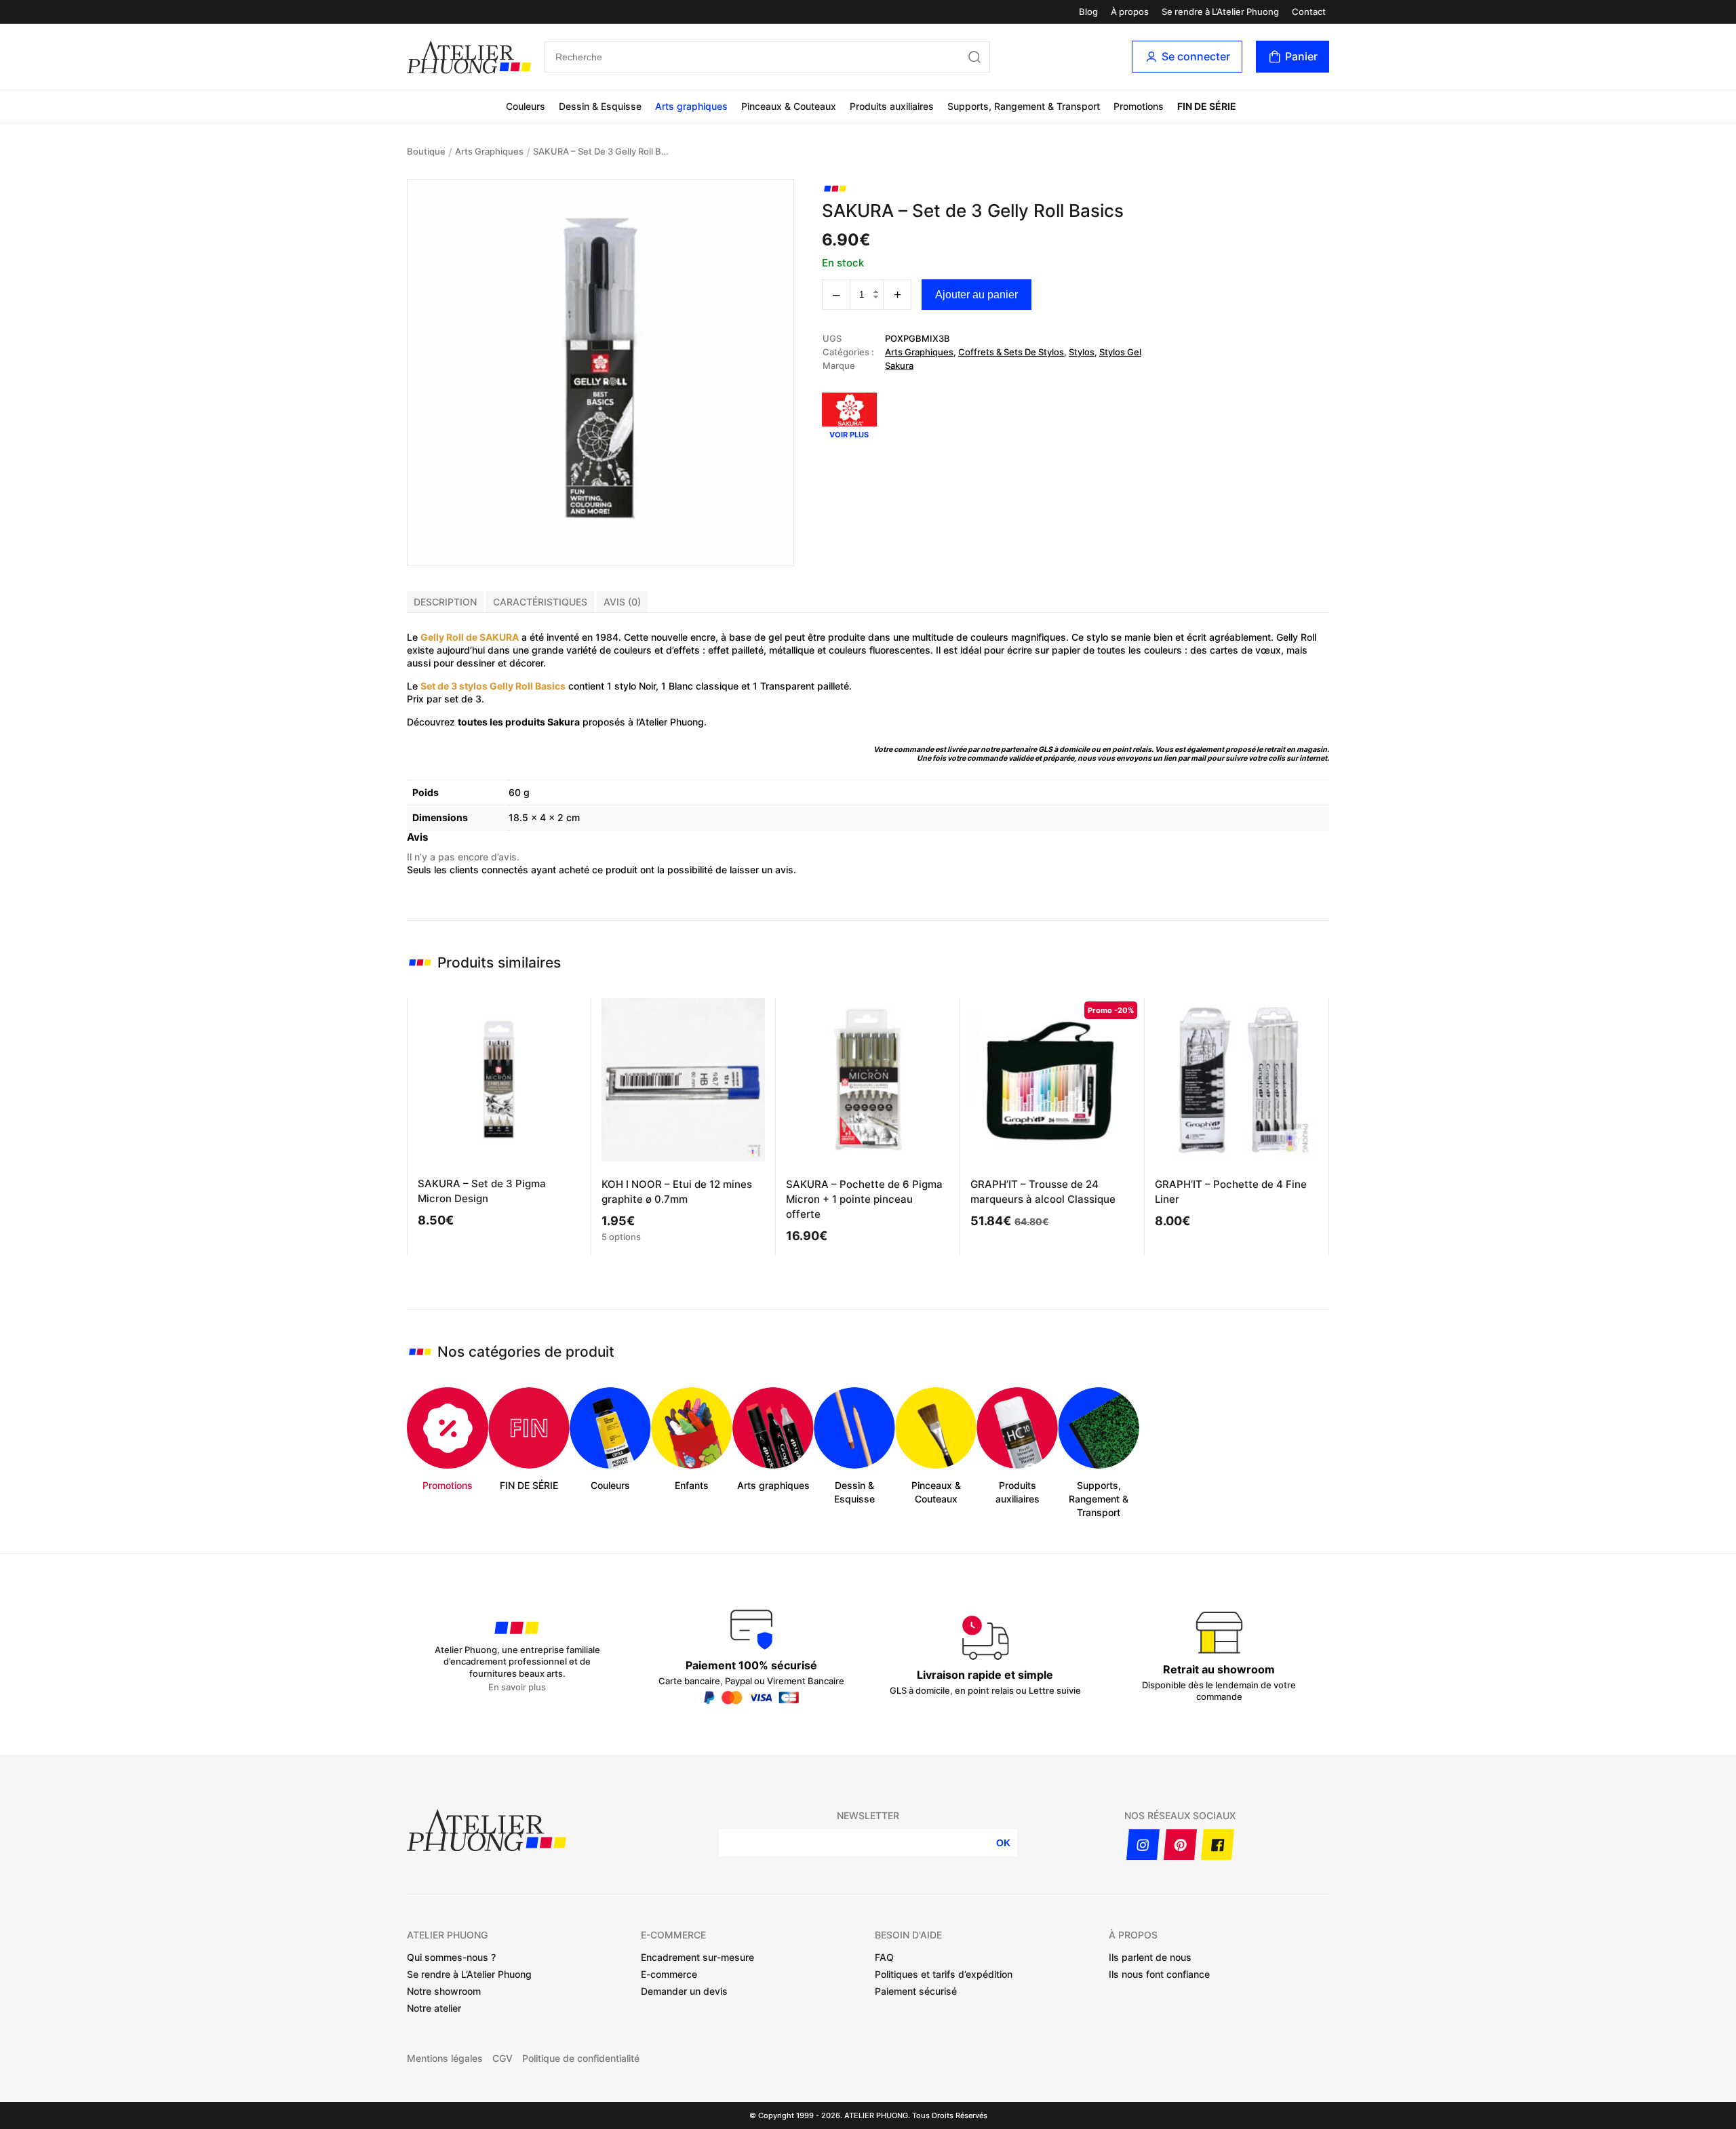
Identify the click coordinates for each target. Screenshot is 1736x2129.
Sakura (899, 365)
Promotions (1139, 106)
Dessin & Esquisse (600, 106)
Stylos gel (1120, 352)
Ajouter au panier (976, 295)
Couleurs (526, 106)
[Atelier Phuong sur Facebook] (1218, 1845)
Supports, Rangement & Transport (1024, 106)
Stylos (1082, 352)
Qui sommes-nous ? (451, 1957)
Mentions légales (445, 2058)
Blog (1088, 12)
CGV (502, 2058)
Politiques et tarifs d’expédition (944, 1974)
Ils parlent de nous (1150, 1957)
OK (1003, 1843)
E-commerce (669, 1974)
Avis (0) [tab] (622, 602)
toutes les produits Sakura (519, 722)
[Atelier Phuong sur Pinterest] (1180, 1845)
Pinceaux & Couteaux (789, 106)
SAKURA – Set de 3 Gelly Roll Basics (601, 151)
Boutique (426, 151)
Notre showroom (444, 1991)
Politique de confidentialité (581, 2058)
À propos (1130, 12)
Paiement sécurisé (916, 1991)
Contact (1309, 12)
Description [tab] (445, 602)
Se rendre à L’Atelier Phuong (1220, 12)
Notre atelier (434, 2008)
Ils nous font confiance (1159, 1974)
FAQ (884, 1957)
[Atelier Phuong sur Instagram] (1143, 1845)
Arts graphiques (691, 106)
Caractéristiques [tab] (540, 602)
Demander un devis (684, 1991)
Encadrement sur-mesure (697, 1957)
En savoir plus (517, 1687)
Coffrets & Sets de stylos (1011, 352)
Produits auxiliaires (892, 106)
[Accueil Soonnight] (469, 57)
